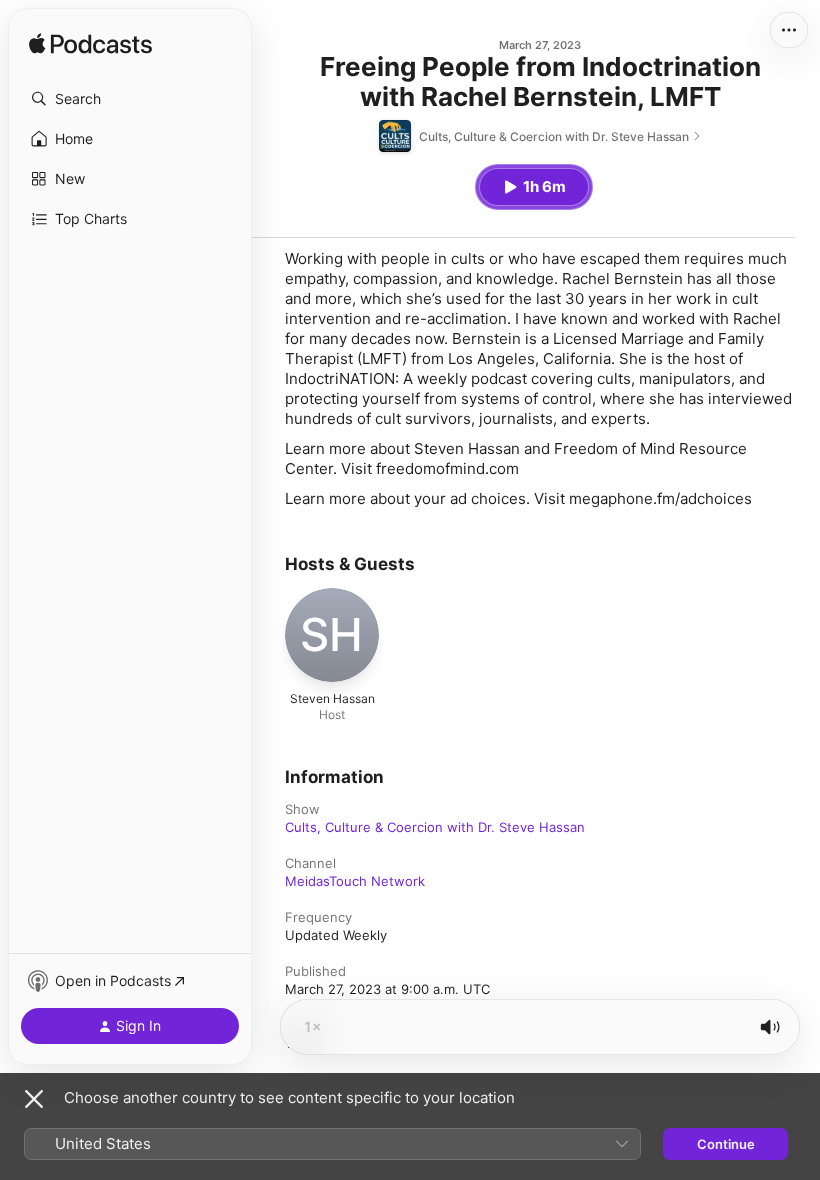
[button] (130, 99)
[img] (90, 45)
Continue (726, 1144)
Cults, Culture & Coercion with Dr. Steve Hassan (435, 827)
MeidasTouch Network (355, 881)
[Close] (34, 1099)
